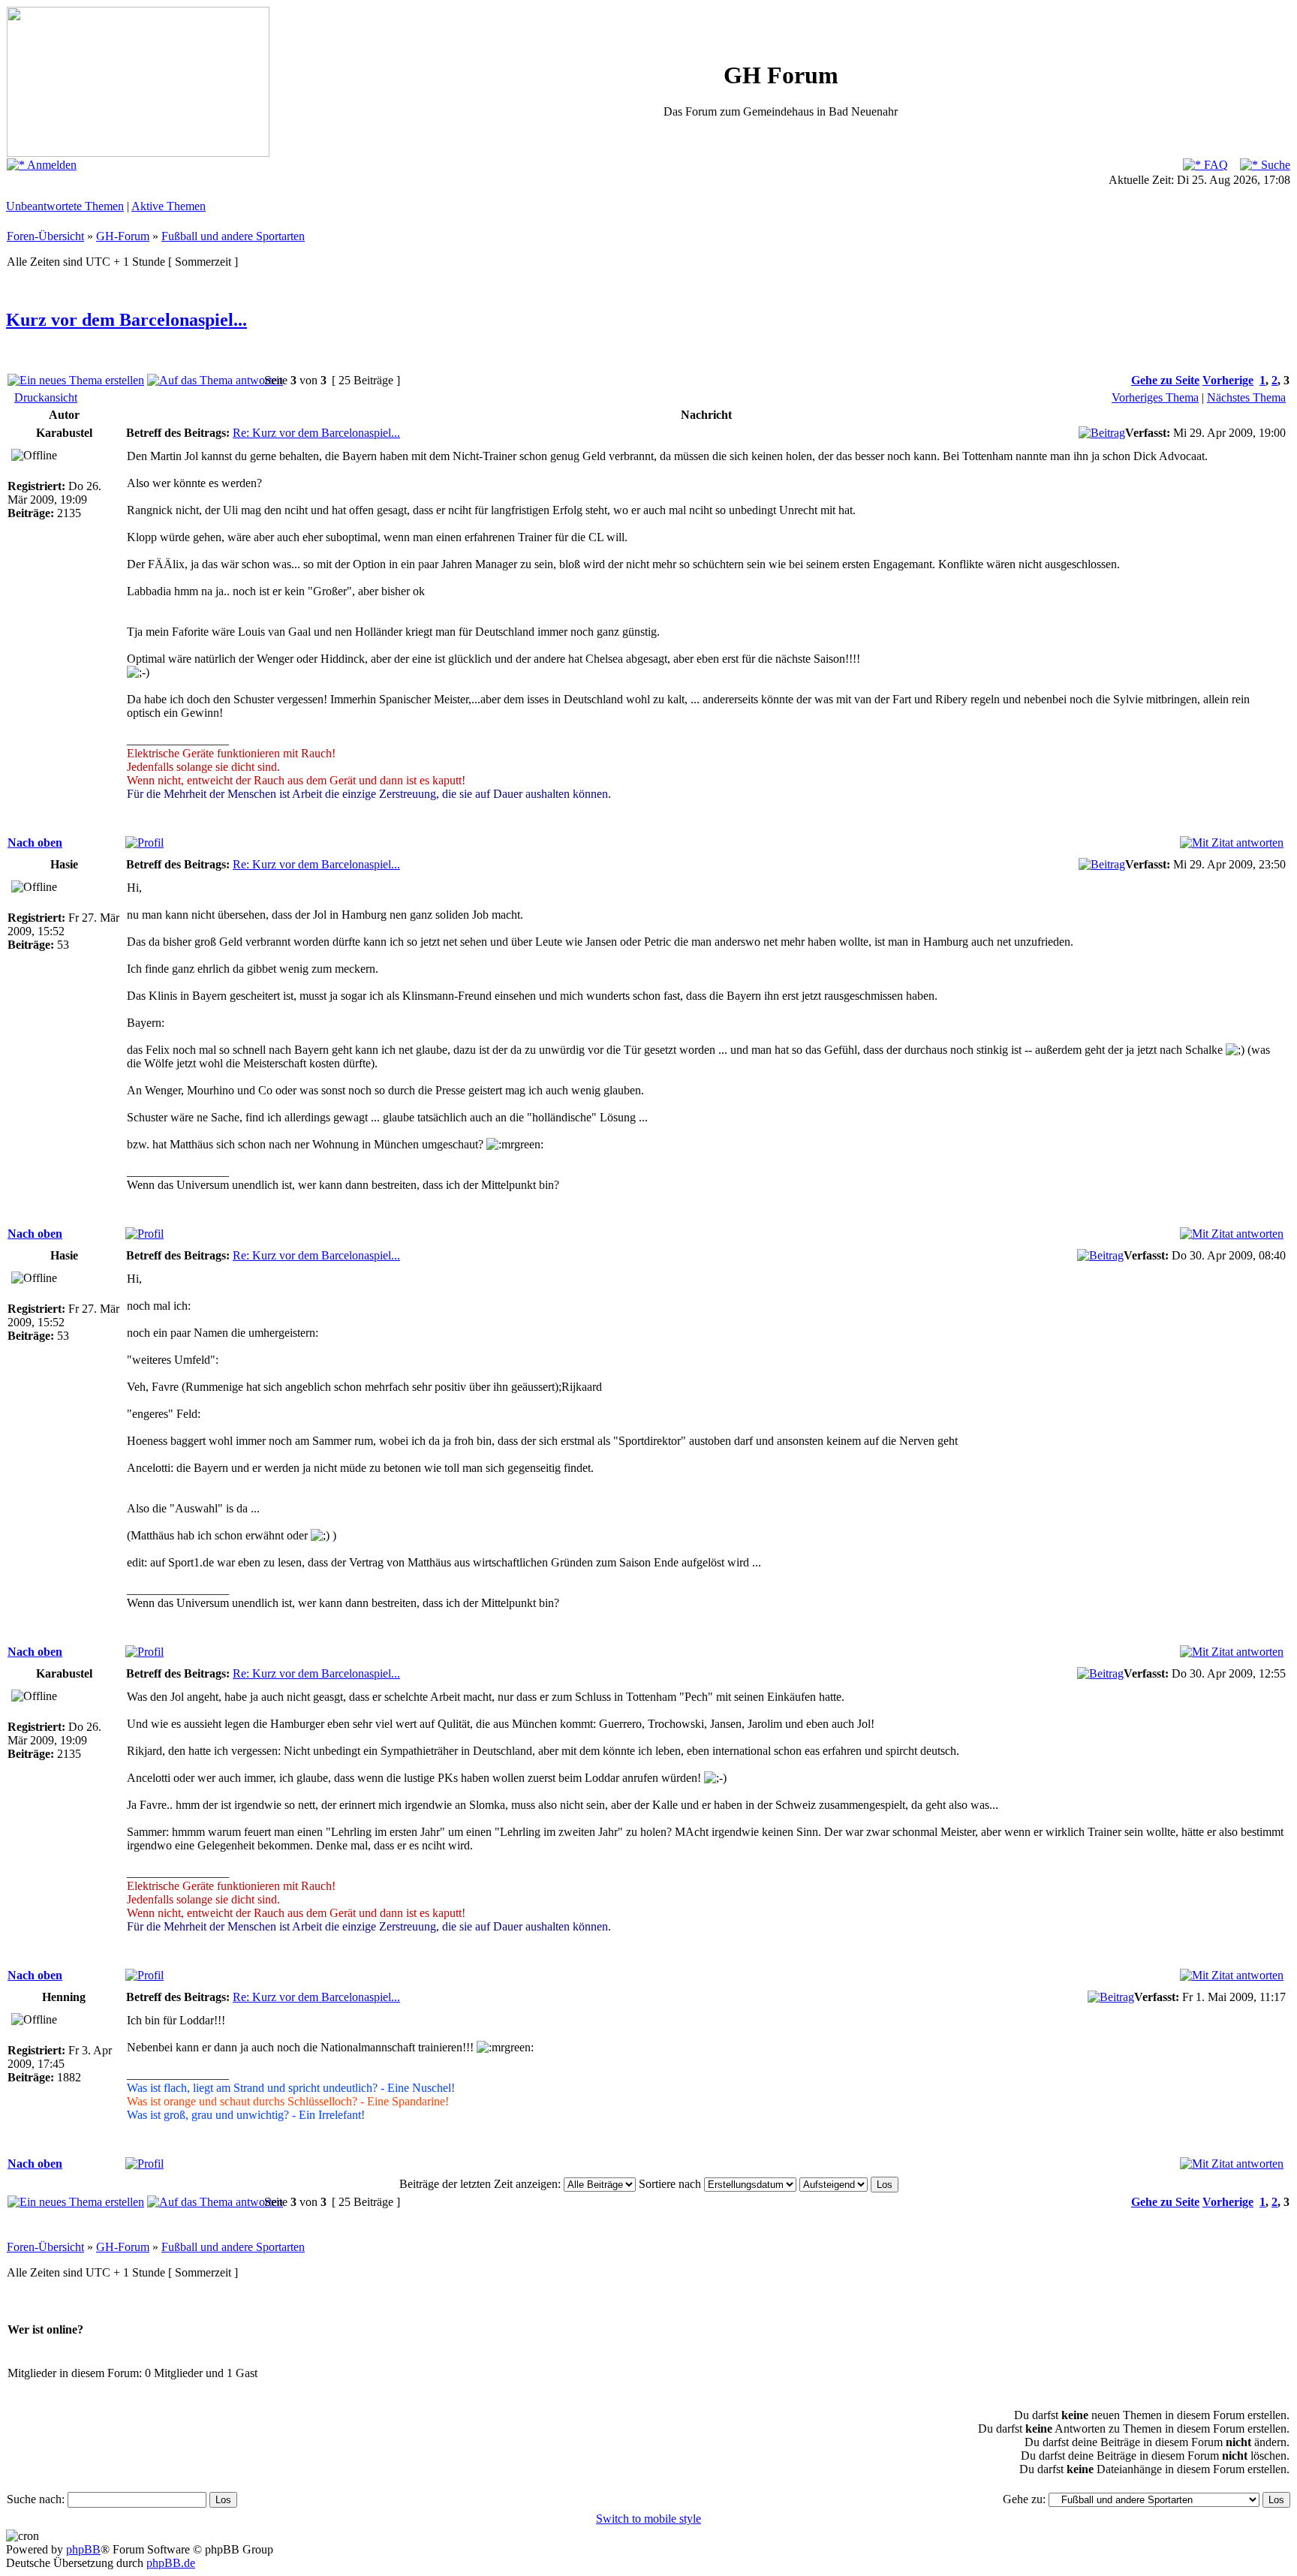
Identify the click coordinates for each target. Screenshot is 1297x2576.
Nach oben (35, 843)
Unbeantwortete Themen (65, 206)
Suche (1274, 165)
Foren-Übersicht (45, 236)
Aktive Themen (169, 206)
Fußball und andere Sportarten (233, 236)
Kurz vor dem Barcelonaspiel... (126, 320)
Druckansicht (46, 397)
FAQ (1214, 165)
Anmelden (51, 165)
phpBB (83, 2549)
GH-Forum (123, 236)
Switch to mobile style (648, 2519)
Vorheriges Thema (1155, 397)
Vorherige (1228, 380)
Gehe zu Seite (1165, 380)
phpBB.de (171, 2563)
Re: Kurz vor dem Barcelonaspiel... (316, 433)
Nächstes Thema (1246, 397)
